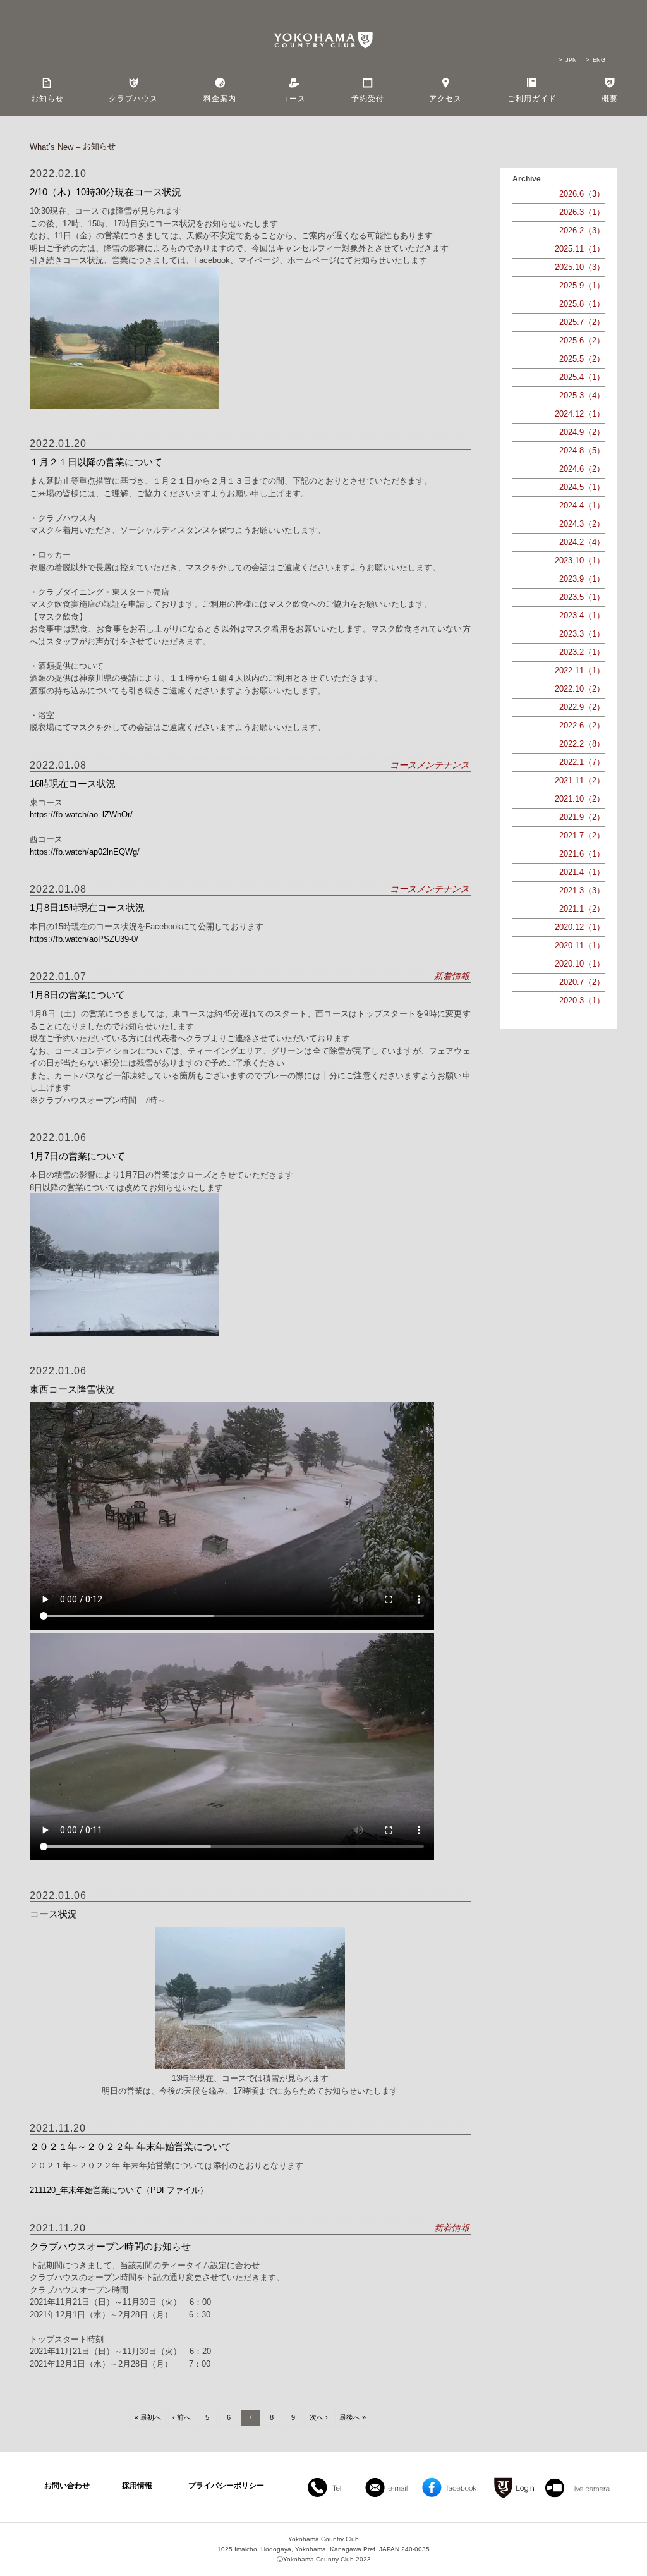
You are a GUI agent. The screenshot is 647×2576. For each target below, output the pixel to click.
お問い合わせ (67, 2486)
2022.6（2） (582, 725)
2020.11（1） (580, 945)
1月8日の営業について (77, 995)
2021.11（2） (580, 780)
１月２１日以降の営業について (96, 462)
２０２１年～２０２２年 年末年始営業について (130, 2146)
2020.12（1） (580, 927)
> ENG (596, 60)
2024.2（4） (582, 542)
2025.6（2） (582, 340)
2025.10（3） (580, 267)
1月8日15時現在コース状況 (87, 907)
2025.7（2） (582, 322)
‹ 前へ (182, 2417)
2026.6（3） (582, 194)
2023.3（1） (582, 634)
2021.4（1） (582, 872)
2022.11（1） (580, 670)
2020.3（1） (582, 1000)
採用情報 (137, 2486)
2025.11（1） (580, 249)
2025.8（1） (582, 304)
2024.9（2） (582, 432)
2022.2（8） (582, 744)
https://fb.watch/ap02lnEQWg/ (85, 852)
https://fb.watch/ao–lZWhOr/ (81, 815)
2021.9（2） (582, 817)
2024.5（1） (582, 487)
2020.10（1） (580, 964)
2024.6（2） (582, 469)
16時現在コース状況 (73, 784)
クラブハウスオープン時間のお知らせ (110, 2246)
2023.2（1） (582, 652)
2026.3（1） (582, 212)
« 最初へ (148, 2417)
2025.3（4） (582, 395)
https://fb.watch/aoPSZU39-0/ (84, 939)
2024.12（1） (580, 414)
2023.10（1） (580, 560)
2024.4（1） (582, 505)
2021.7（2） (582, 835)
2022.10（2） (580, 689)
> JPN (568, 60)
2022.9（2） (582, 707)
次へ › (319, 2417)
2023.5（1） (582, 597)
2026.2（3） (582, 230)
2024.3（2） (582, 524)
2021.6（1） (582, 854)
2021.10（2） (580, 799)
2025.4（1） (582, 377)
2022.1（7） (582, 762)
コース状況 (53, 1914)
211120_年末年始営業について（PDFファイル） (119, 2190)
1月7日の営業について (77, 1156)
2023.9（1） (582, 579)
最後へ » (353, 2417)
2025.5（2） (582, 359)
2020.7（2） (582, 982)
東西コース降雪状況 (72, 1389)
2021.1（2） (582, 909)
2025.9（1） (582, 285)
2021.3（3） (582, 890)
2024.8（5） (582, 450)
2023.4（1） (582, 615)
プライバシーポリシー (226, 2486)
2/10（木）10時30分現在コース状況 (106, 192)
